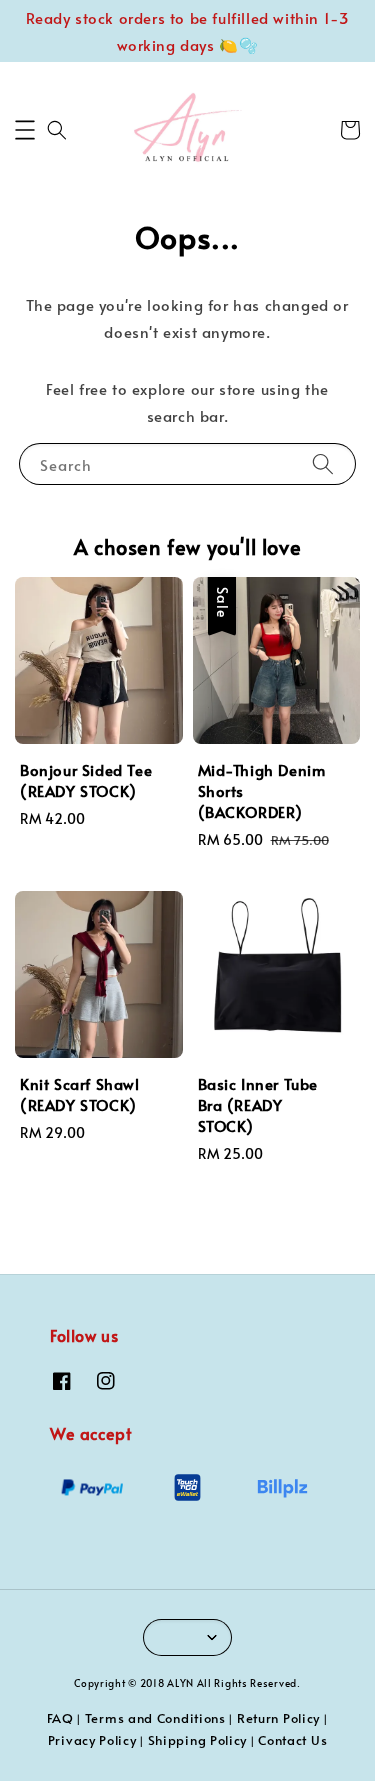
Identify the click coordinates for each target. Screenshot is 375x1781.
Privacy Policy (92, 1740)
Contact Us (292, 1740)
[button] (25, 130)
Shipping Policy (198, 1740)
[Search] (323, 463)
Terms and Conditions (155, 1718)
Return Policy (278, 1718)
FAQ (60, 1718)
